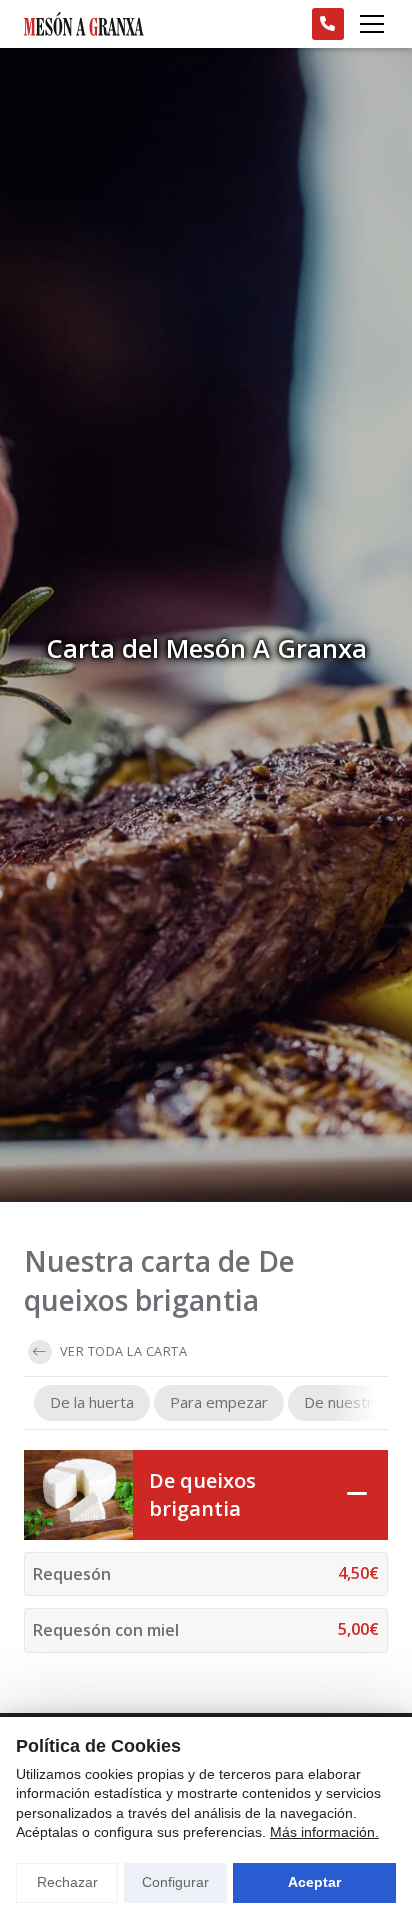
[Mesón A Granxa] (84, 24)
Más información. (324, 1832)
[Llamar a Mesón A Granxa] (328, 24)
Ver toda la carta (121, 1351)
